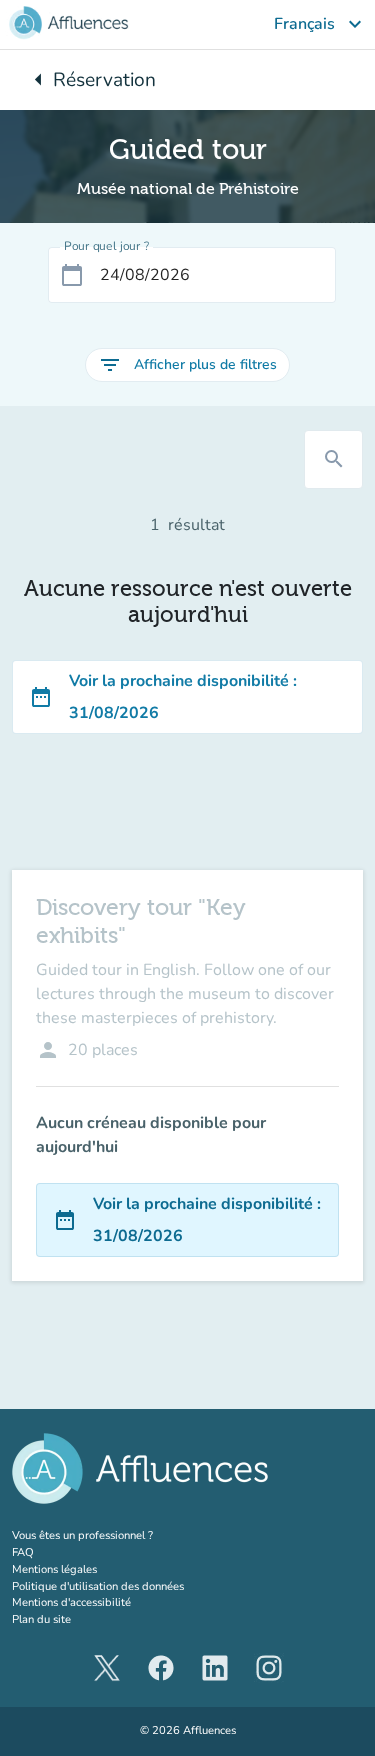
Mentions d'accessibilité (71, 1602)
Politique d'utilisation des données (98, 1586)
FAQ (23, 1552)
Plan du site (41, 1619)
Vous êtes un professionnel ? (120, 1535)
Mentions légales (54, 1569)
